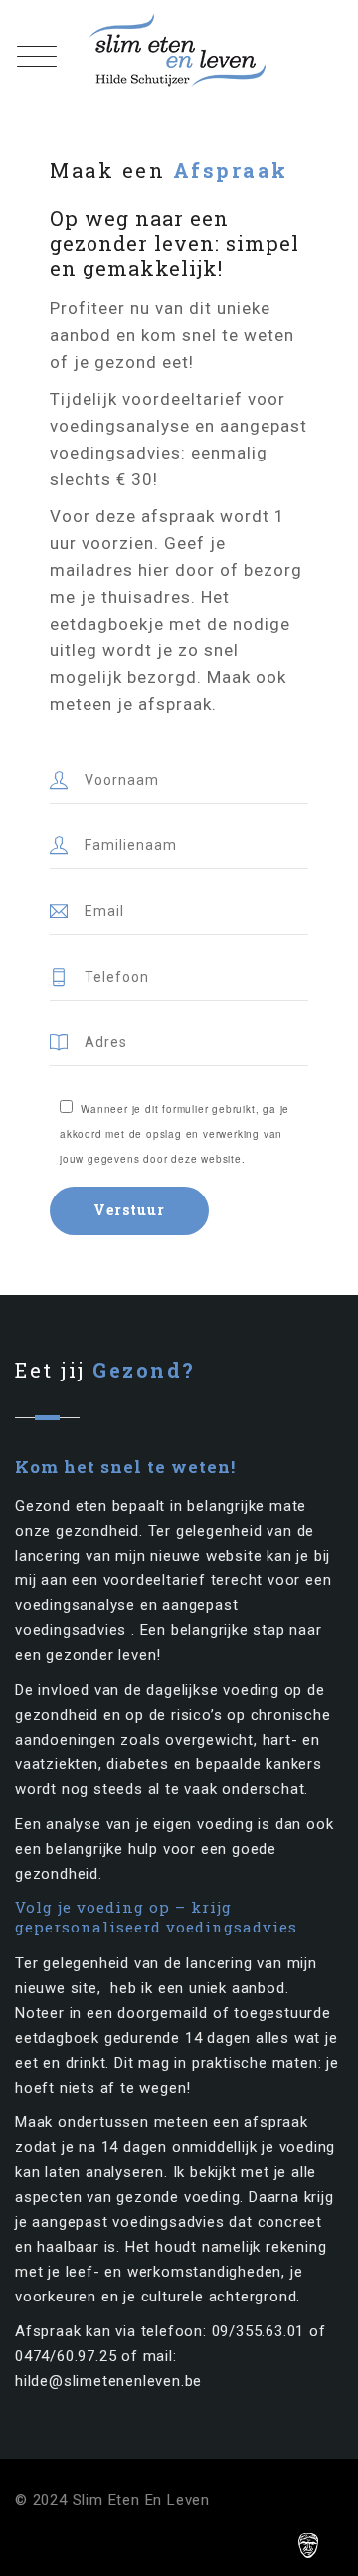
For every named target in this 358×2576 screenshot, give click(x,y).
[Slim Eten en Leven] (179, 50)
